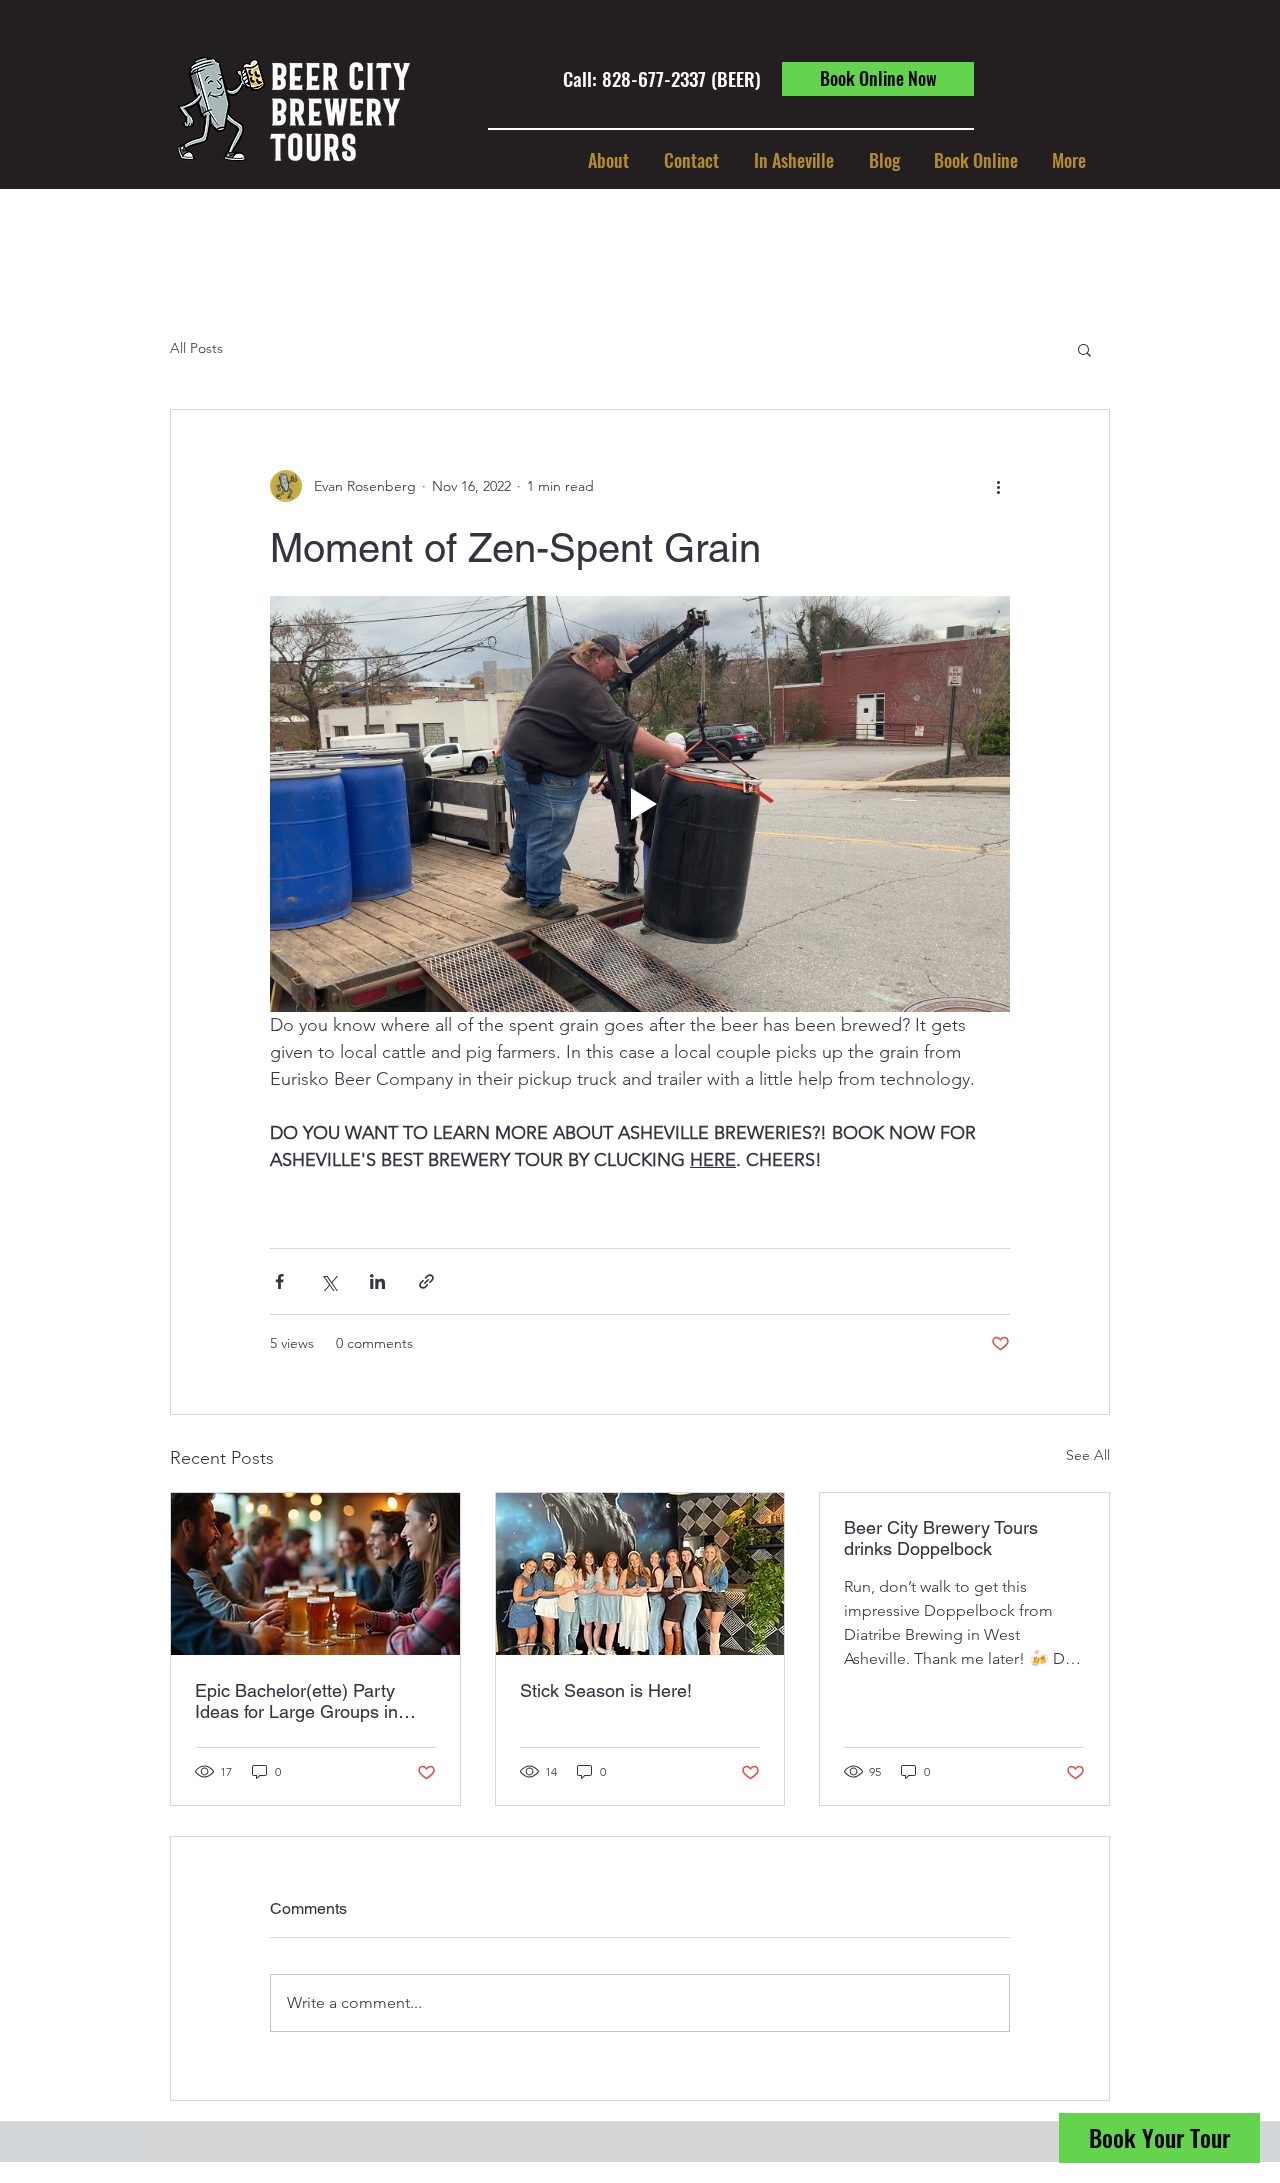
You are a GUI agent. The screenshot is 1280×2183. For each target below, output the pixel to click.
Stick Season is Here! (606, 1690)
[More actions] (998, 486)
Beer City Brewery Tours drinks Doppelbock (941, 1538)
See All (1088, 1455)
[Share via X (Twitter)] (328, 1281)
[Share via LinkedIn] (377, 1281)
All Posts (196, 348)
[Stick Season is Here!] (640, 1574)
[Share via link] (426, 1281)
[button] (793, 160)
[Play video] (640, 804)
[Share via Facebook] (279, 1281)
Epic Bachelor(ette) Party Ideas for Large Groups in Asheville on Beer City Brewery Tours (296, 1701)
